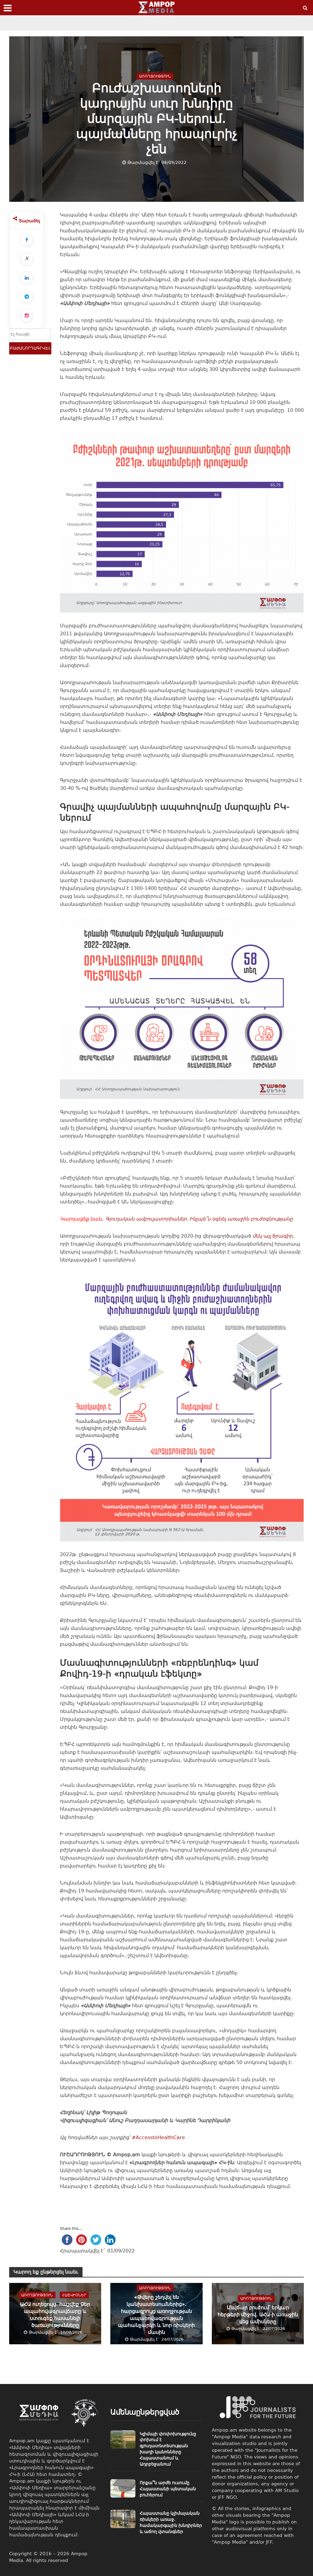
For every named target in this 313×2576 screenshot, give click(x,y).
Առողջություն (155, 76)
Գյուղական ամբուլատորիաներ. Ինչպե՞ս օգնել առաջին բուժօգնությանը (199, 1219)
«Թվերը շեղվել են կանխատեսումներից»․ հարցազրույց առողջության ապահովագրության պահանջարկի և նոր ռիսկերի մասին (156, 2315)
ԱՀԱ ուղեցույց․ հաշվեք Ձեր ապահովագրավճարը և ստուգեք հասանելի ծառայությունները (55, 2315)
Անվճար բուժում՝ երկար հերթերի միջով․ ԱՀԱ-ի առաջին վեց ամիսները (258, 2315)
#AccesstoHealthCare (158, 2137)
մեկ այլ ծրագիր (273, 1236)
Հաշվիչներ (74, 2295)
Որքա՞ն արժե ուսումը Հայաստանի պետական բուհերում (168, 2489)
